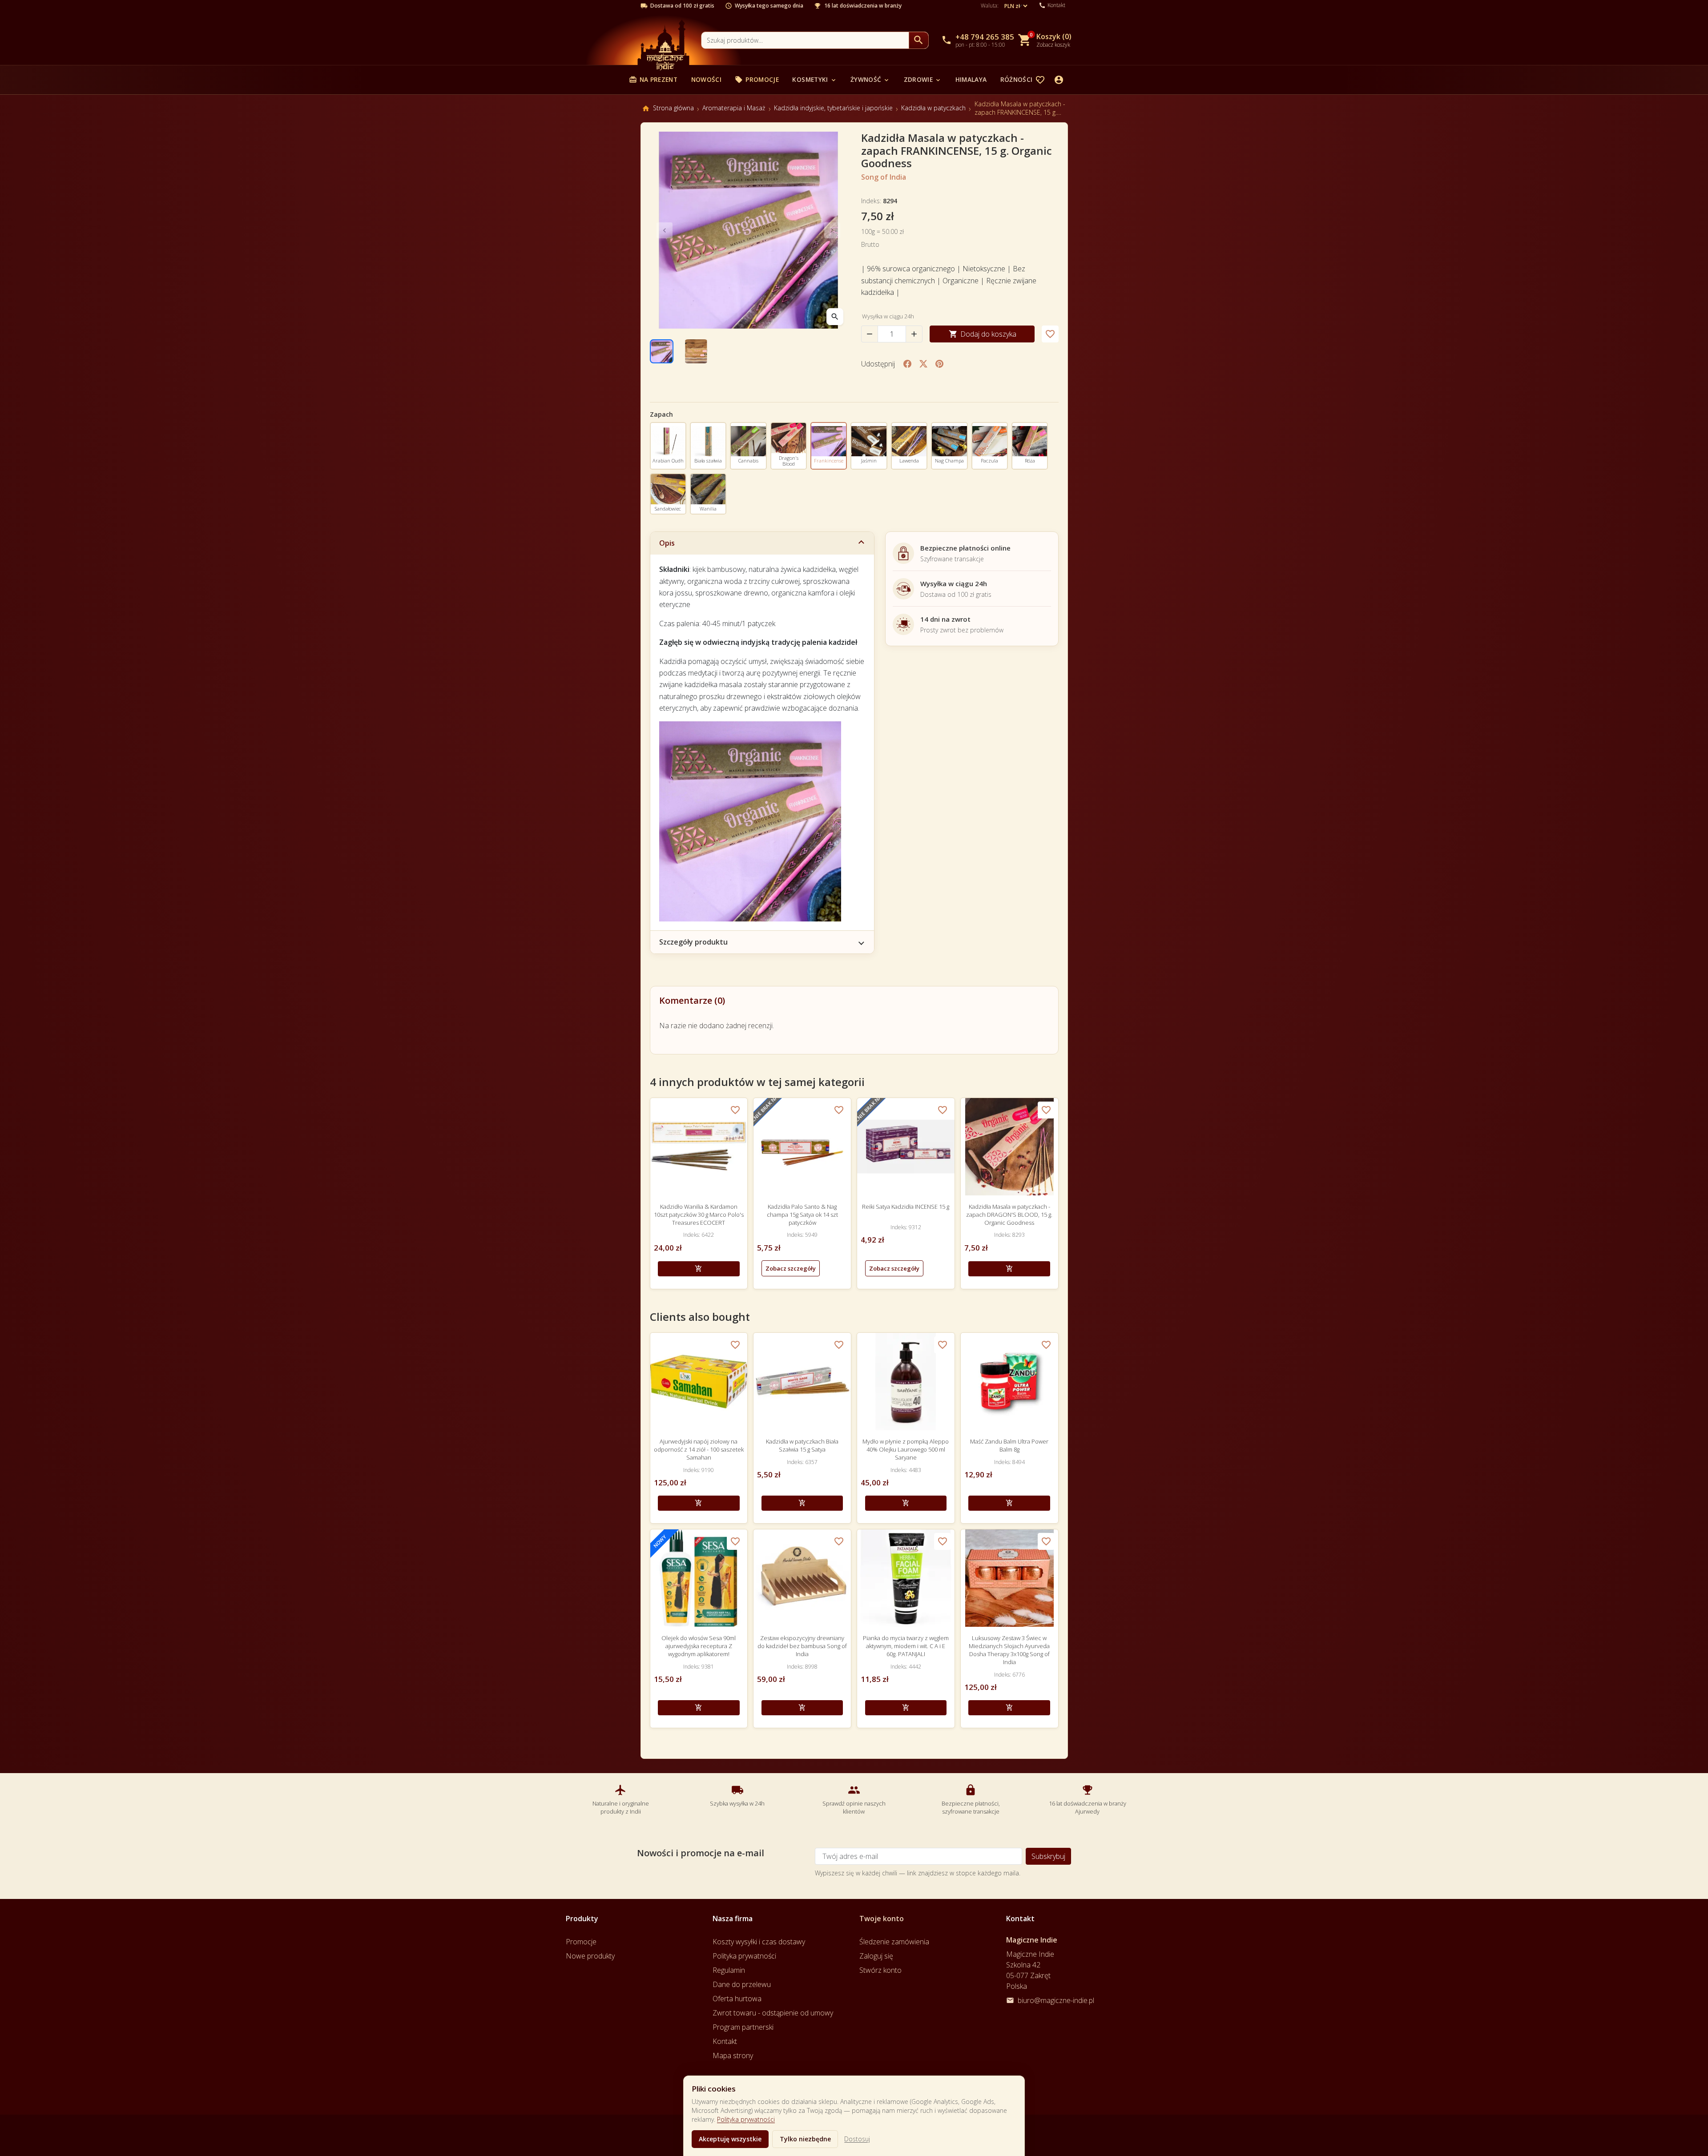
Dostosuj (857, 2139)
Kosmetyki (814, 79)
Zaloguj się (876, 1956)
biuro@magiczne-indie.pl (1056, 2000)
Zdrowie (923, 79)
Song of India (884, 177)
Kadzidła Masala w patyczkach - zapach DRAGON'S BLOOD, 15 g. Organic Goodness (1009, 1215)
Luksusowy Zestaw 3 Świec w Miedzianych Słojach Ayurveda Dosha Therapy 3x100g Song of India (1009, 1650)
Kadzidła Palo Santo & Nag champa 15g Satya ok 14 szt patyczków (802, 1215)
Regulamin (729, 1970)
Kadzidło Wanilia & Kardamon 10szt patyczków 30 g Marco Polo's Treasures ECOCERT (699, 1215)
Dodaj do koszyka (983, 334)
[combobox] (805, 40)
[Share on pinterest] (939, 364)
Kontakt (725, 2041)
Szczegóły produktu (693, 942)
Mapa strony (733, 2055)
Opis (667, 543)
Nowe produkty (590, 1956)
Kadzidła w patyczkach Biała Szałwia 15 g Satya (802, 1445)
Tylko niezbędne (805, 2139)
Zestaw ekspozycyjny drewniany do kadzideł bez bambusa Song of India (802, 1646)
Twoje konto (882, 1919)
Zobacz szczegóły (791, 1268)
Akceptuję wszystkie (730, 2139)
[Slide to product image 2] (696, 351)
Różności (1021, 79)
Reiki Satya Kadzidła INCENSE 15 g (906, 1207)
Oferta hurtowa (737, 1999)
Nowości (706, 79)
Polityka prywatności (746, 2119)
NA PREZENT (653, 79)
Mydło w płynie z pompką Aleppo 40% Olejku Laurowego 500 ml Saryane (906, 1449)
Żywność (870, 79)
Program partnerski (743, 2027)
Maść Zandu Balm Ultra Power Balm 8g (1009, 1445)
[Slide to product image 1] (662, 351)
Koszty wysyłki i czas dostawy (759, 1942)
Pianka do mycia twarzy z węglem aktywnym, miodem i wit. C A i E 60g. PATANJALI (906, 1646)
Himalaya (971, 79)
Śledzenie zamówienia (894, 1942)
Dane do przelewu (742, 1984)
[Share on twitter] (923, 364)
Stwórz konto (880, 1970)
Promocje (757, 79)
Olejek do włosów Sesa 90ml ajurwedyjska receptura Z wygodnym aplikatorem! (699, 1646)
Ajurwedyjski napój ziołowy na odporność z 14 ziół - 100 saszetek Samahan (699, 1449)
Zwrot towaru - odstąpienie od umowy (773, 2013)
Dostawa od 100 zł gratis (682, 6)
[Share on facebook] (907, 364)
